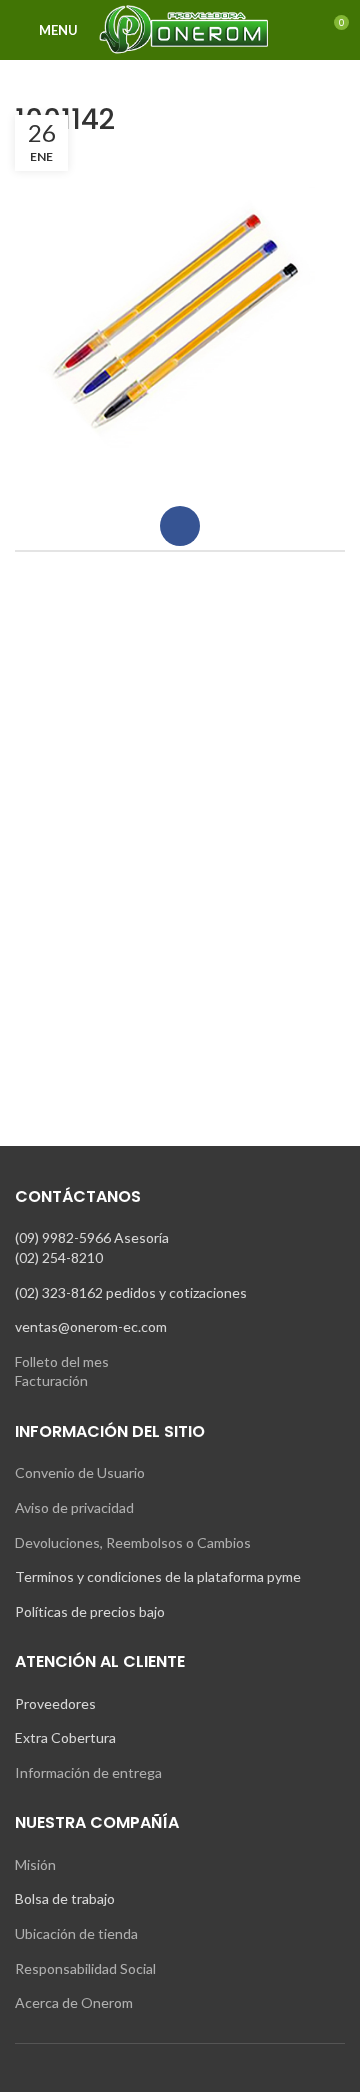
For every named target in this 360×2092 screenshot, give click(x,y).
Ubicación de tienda (76, 1933)
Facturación (51, 1380)
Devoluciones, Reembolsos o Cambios (133, 1542)
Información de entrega (88, 1772)
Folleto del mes (62, 1361)
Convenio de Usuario (80, 1472)
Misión (35, 1864)
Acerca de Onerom (74, 2002)
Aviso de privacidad (74, 1507)
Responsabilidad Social (85, 1968)
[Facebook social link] (180, 526)
